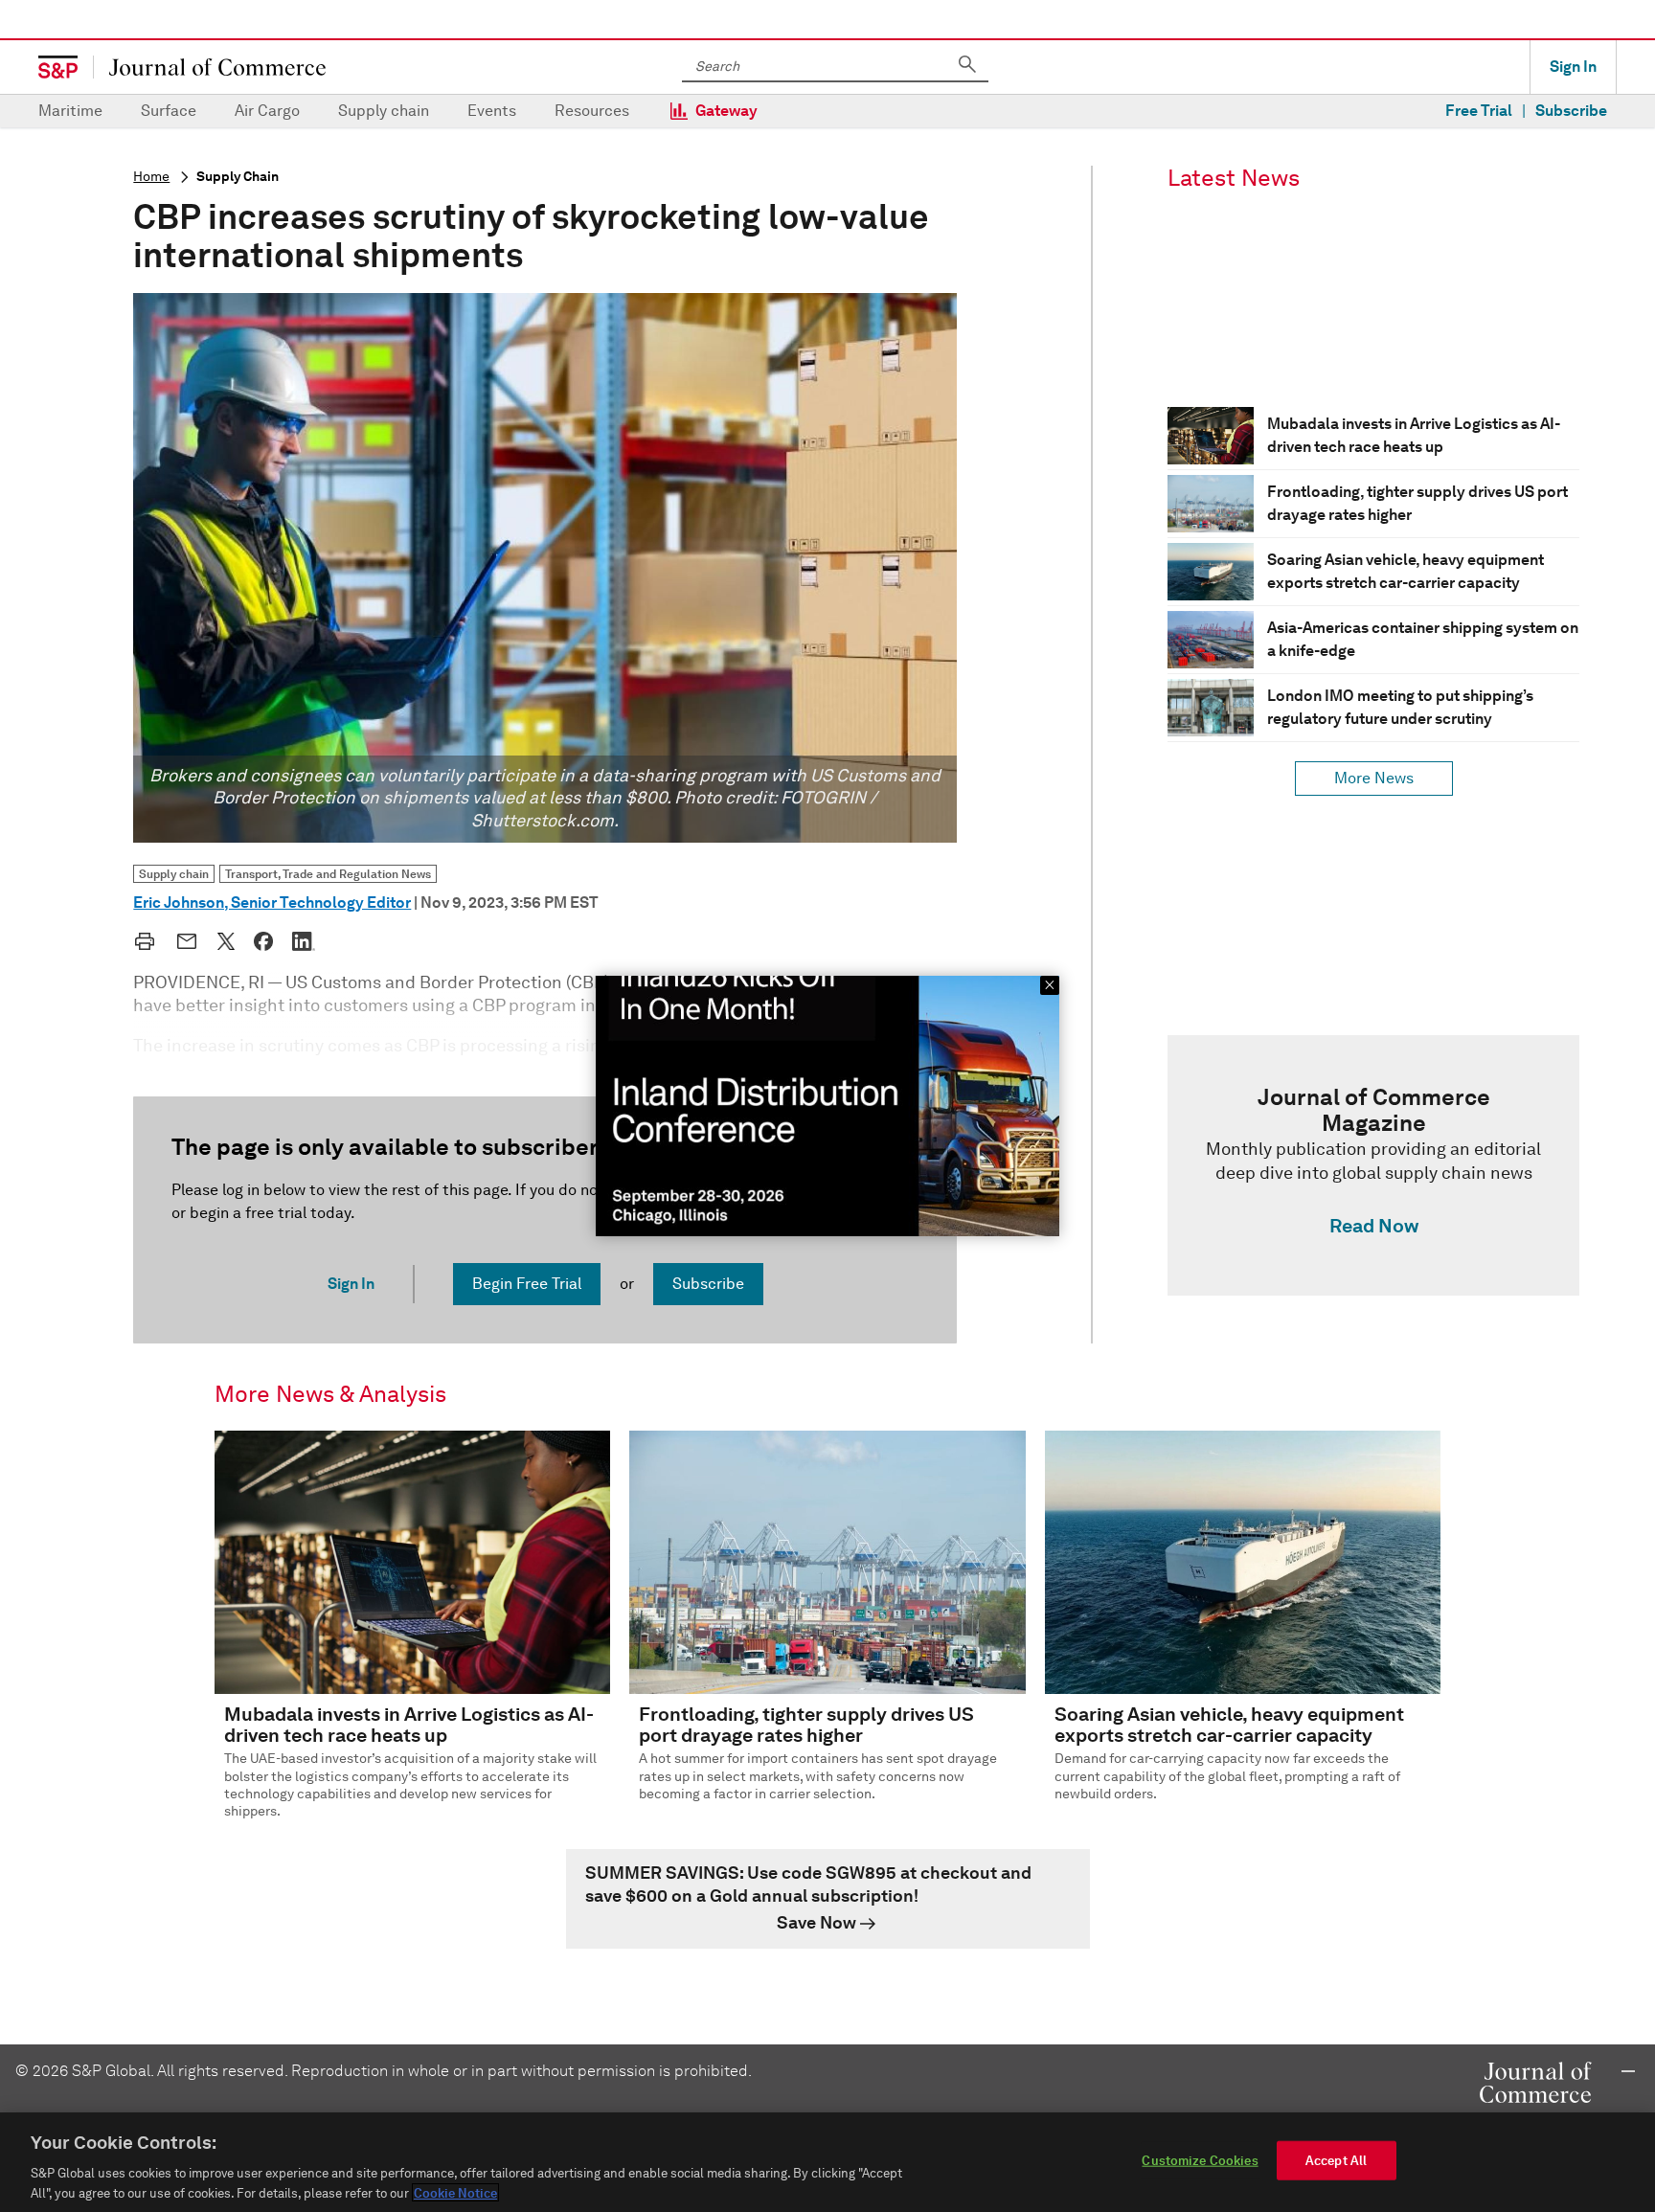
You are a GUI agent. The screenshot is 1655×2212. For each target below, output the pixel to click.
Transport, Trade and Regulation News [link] (328, 874)
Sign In (1573, 67)
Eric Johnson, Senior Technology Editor (272, 903)
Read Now (1374, 1226)
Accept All (1336, 2161)
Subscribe (1571, 111)
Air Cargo (267, 111)
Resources (592, 111)
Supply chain (384, 111)
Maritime (70, 111)
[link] (1373, 1165)
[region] (827, 2162)
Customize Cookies (1200, 2161)
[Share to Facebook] (263, 941)
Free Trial (1479, 111)
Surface (169, 111)
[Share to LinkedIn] (304, 941)
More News (1374, 778)
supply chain (238, 177)
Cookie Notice (455, 2192)
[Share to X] (226, 941)
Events (492, 111)
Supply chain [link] (174, 874)
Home (151, 177)
